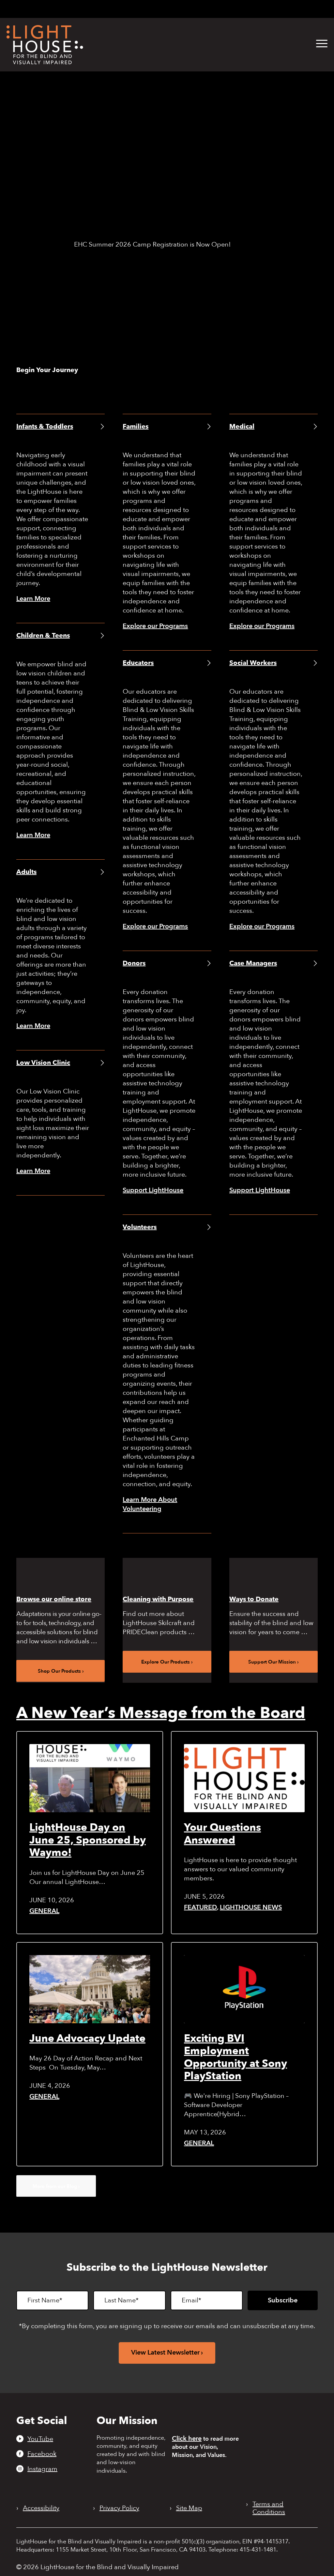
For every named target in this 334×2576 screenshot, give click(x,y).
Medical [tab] (242, 426)
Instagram (42, 2469)
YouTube (40, 2439)
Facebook (42, 2454)
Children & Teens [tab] (43, 635)
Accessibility (41, 2508)
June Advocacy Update (87, 2039)
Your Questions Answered (222, 1834)
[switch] (297, 9)
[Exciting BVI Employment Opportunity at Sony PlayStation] (244, 1989)
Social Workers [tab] (253, 663)
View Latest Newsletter (165, 2352)
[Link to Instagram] (197, 8)
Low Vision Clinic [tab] (43, 1063)
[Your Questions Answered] (244, 1778)
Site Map (189, 2508)
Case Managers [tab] (253, 963)
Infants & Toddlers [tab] (45, 426)
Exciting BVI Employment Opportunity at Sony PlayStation (235, 2057)
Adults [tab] (26, 872)
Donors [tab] (134, 963)
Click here (187, 2439)
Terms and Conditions (269, 2508)
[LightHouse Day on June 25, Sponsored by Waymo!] (90, 1778)
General (44, 1911)
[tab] (240, 9)
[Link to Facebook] (187, 8)
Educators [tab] (138, 663)
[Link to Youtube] (176, 8)
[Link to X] (210, 8)
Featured (200, 1907)
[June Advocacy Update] (90, 1989)
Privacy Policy (119, 2508)
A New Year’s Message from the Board (161, 1713)
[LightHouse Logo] (45, 45)
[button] (322, 44)
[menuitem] (317, 44)
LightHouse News (251, 1907)
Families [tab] (136, 426)
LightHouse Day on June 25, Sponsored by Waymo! (88, 1840)
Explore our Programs (155, 626)
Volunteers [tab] (140, 1227)
